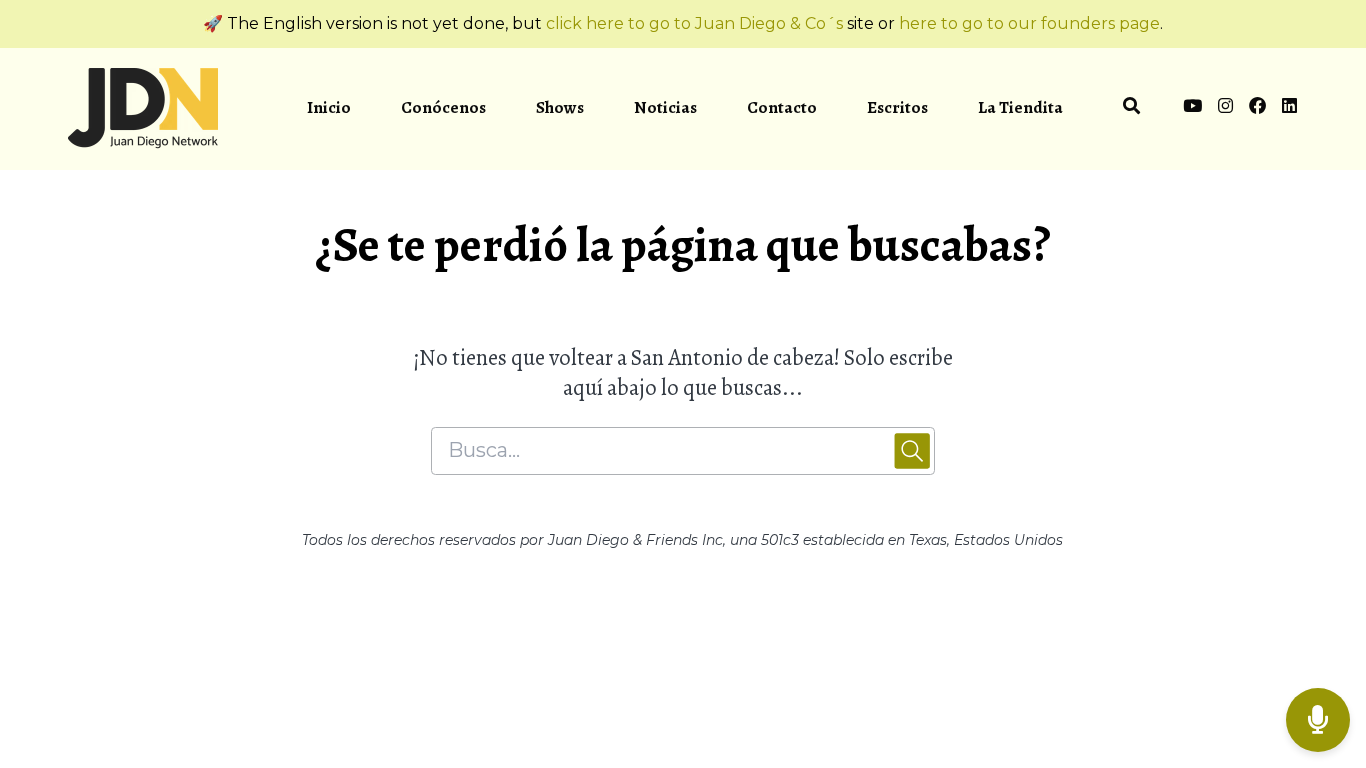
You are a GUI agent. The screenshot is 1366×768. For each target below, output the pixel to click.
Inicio (329, 107)
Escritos (897, 107)
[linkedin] (1286, 109)
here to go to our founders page (1029, 23)
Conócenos (443, 107)
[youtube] (1192, 109)
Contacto (782, 107)
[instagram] (1225, 109)
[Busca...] (1131, 109)
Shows (560, 107)
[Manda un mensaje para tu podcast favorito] (1318, 720)
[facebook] (1257, 109)
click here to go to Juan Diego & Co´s (694, 23)
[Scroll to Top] (1318, 640)
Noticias (665, 107)
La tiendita (1020, 107)
